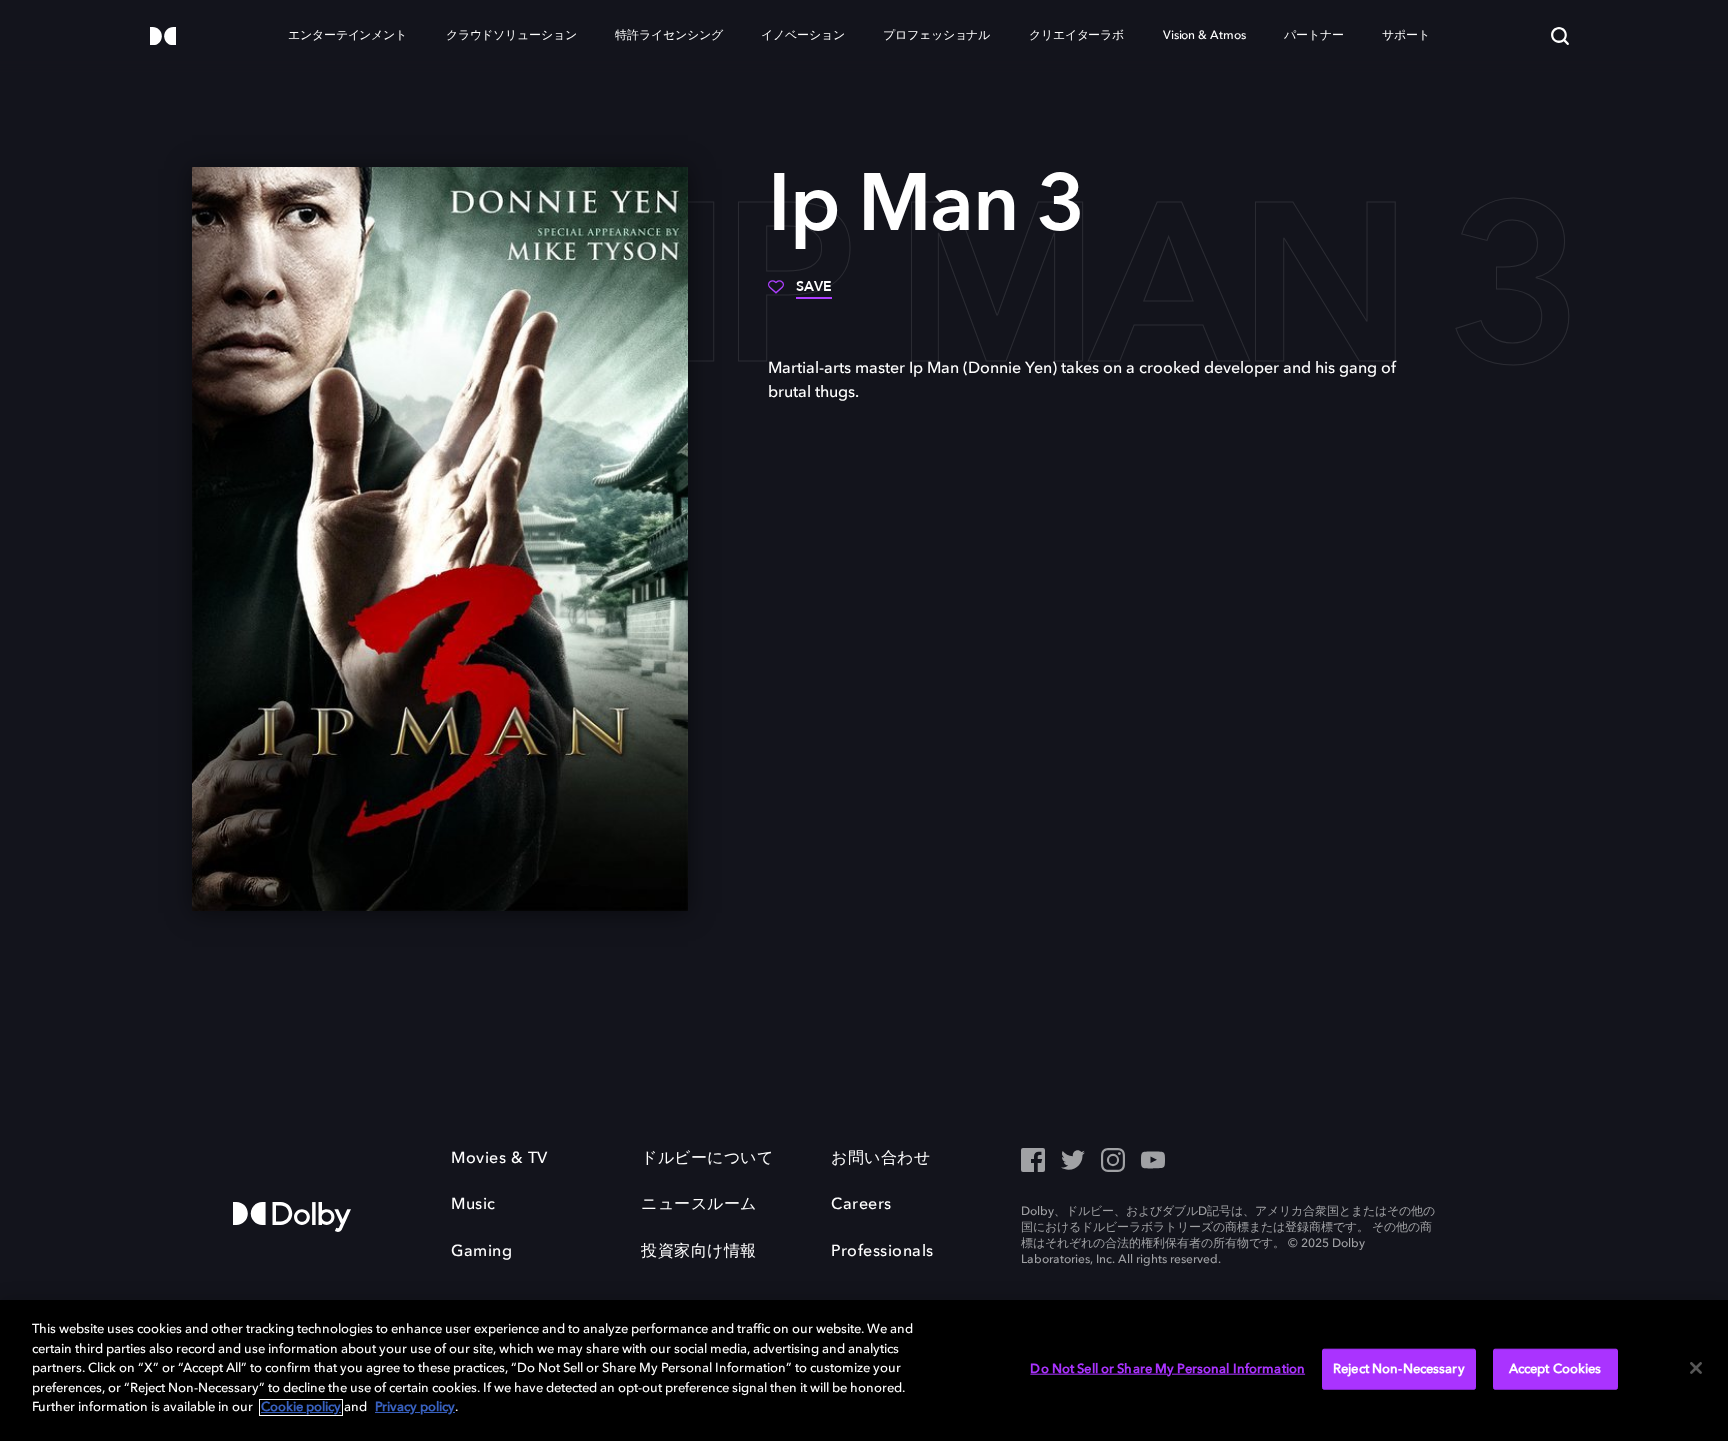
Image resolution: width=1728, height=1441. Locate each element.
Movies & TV (499, 1159)
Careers (861, 1205)
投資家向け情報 (699, 1252)
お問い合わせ (880, 1159)
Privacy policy (415, 1407)
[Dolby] (163, 37)
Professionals (882, 1252)
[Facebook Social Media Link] (1033, 1162)
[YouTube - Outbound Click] (1153, 1162)
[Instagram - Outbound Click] (1113, 1162)
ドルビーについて (707, 1159)
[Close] (1696, 1368)
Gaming (481, 1252)
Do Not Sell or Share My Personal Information (1167, 1368)
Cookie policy (301, 1407)
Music (473, 1205)
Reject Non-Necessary (1399, 1368)
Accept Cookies (1555, 1368)
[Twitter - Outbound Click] (1073, 1162)
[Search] (1560, 36)
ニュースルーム (699, 1205)
